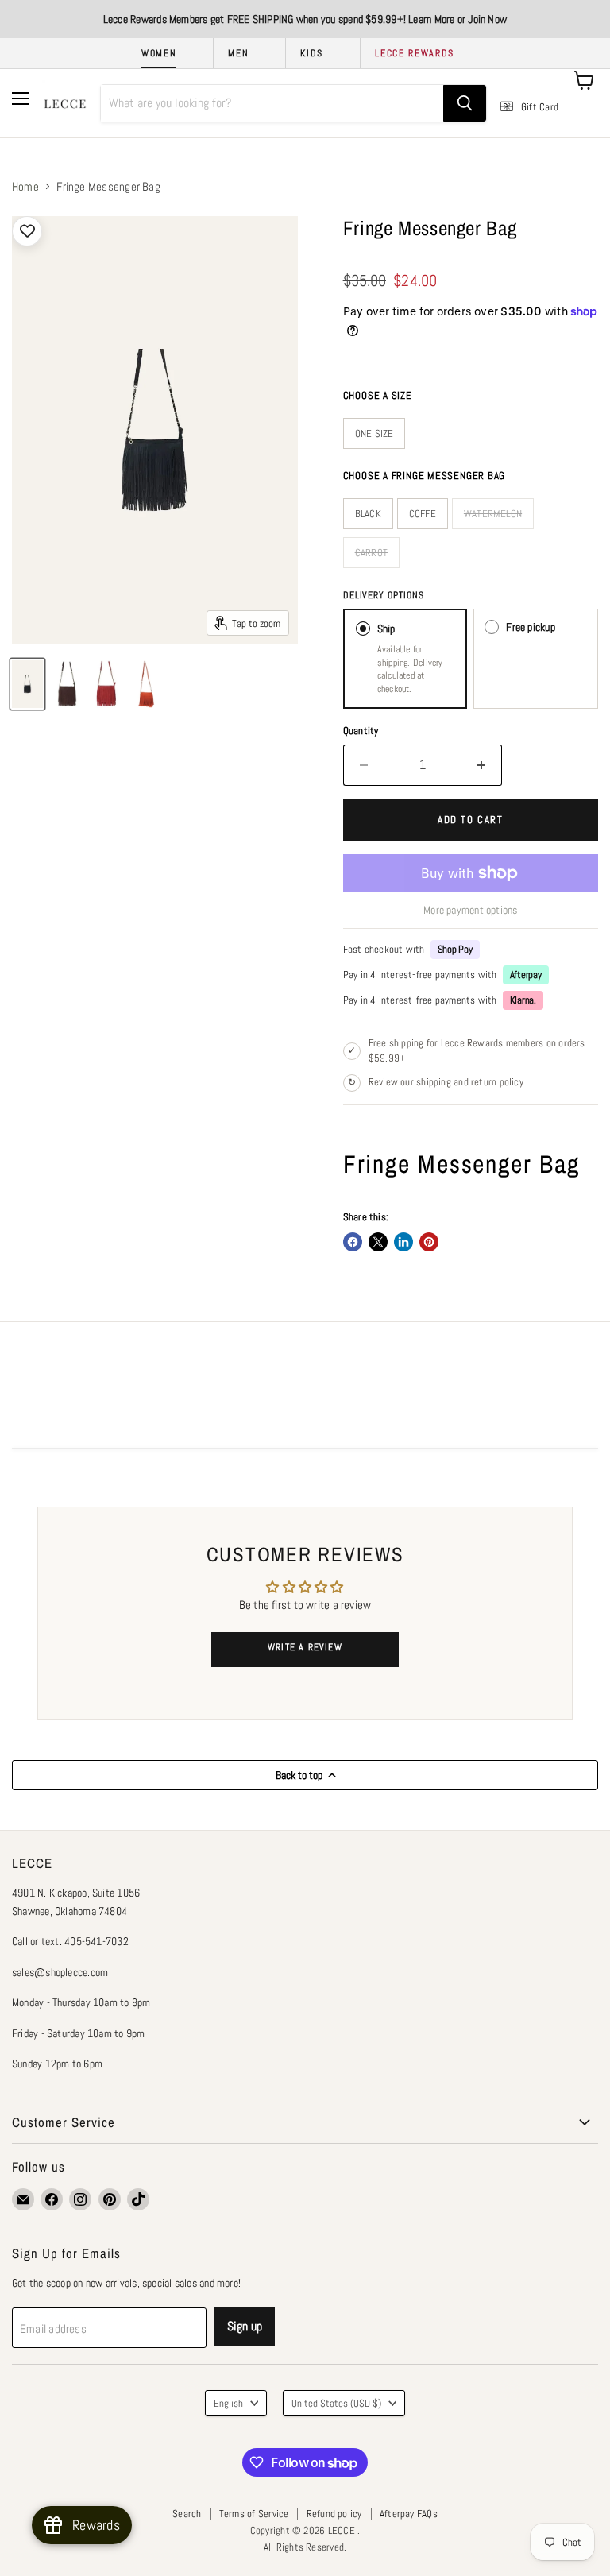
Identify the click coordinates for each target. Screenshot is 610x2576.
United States (336, 2403)
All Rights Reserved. (305, 2547)
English (228, 2403)
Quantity (361, 731)
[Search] (465, 103)
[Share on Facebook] (353, 1242)
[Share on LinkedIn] (403, 1242)
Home (25, 186)
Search (187, 2514)
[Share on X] (378, 1242)
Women (159, 53)
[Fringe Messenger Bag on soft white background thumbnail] (27, 684)
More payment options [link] (471, 910)
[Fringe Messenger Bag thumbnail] (67, 684)
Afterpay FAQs (409, 2514)
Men (238, 53)
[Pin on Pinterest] (429, 1242)
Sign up (245, 2326)
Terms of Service (254, 2514)
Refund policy (334, 2514)
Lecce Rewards (415, 53)
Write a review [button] (305, 1647)
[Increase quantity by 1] (482, 765)
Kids (312, 53)
